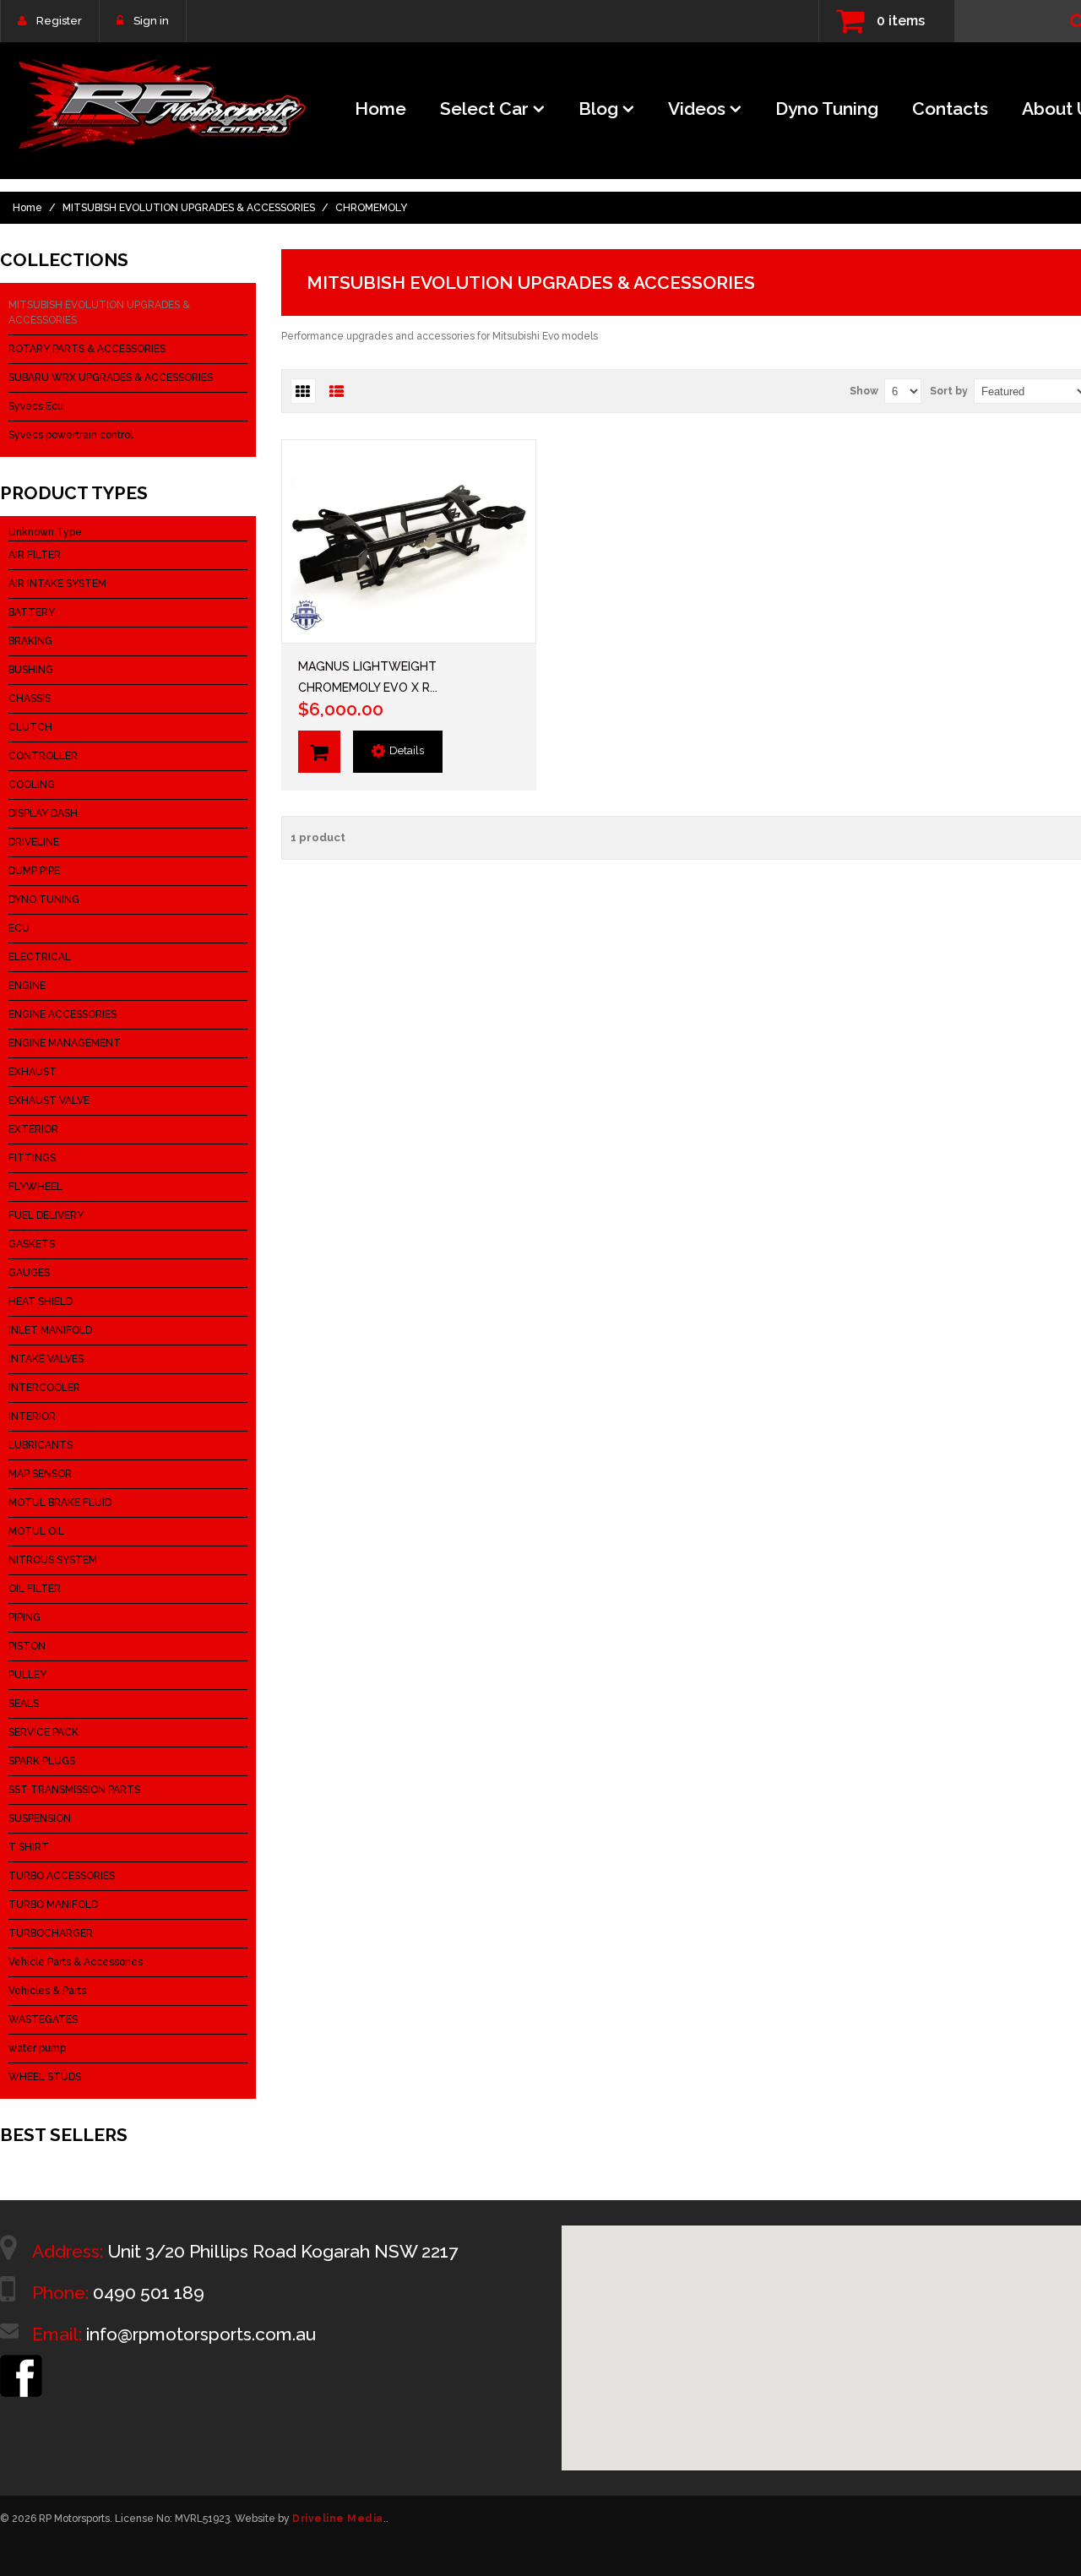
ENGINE (27, 986)
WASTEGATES (43, 2019)
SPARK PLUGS (42, 1761)
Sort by (949, 391)
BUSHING (31, 670)
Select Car (484, 109)
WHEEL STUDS (45, 2077)
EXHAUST (33, 1072)
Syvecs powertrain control (71, 435)
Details (407, 750)
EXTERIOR (33, 1129)
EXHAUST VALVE (49, 1101)
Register (59, 21)
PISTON (27, 1646)
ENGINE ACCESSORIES (62, 1014)
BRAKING (30, 641)
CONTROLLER (43, 756)
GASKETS (32, 1244)
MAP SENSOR (40, 1474)
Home (380, 109)
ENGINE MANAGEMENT (65, 1043)
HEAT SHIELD (41, 1302)
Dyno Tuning (827, 109)
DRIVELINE (34, 842)
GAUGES (29, 1273)
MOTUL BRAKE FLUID (60, 1503)
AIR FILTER (35, 555)
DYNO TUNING (44, 899)
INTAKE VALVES (46, 1359)
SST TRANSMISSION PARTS (74, 1790)
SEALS (24, 1704)
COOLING (32, 785)
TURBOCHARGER (51, 1933)
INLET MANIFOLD (50, 1330)
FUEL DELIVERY (46, 1215)
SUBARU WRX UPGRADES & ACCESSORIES (111, 378)
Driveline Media (338, 2519)
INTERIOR (32, 1416)
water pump (37, 2048)
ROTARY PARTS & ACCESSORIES (87, 349)
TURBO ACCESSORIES (62, 1876)
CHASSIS (30, 698)
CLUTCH (30, 727)
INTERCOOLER (44, 1388)
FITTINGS (32, 1158)
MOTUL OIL (36, 1531)
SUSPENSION (40, 1818)
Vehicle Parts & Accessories (76, 1962)
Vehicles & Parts (47, 1991)
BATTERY (32, 612)
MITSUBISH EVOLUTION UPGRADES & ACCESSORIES (189, 208)
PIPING (24, 1617)
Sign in (151, 21)
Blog (598, 109)
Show (864, 391)
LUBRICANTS (41, 1445)
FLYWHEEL (35, 1187)
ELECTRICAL (40, 957)
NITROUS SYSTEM (53, 1560)
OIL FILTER (35, 1589)
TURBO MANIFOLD (53, 1905)
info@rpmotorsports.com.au (201, 2334)
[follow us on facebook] (21, 2362)
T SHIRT (29, 1847)
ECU (19, 928)
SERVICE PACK (43, 1732)
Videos (697, 109)
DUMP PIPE (34, 871)
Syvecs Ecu (36, 406)
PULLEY (27, 1675)
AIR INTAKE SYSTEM (57, 584)
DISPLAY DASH (43, 813)
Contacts (950, 109)
